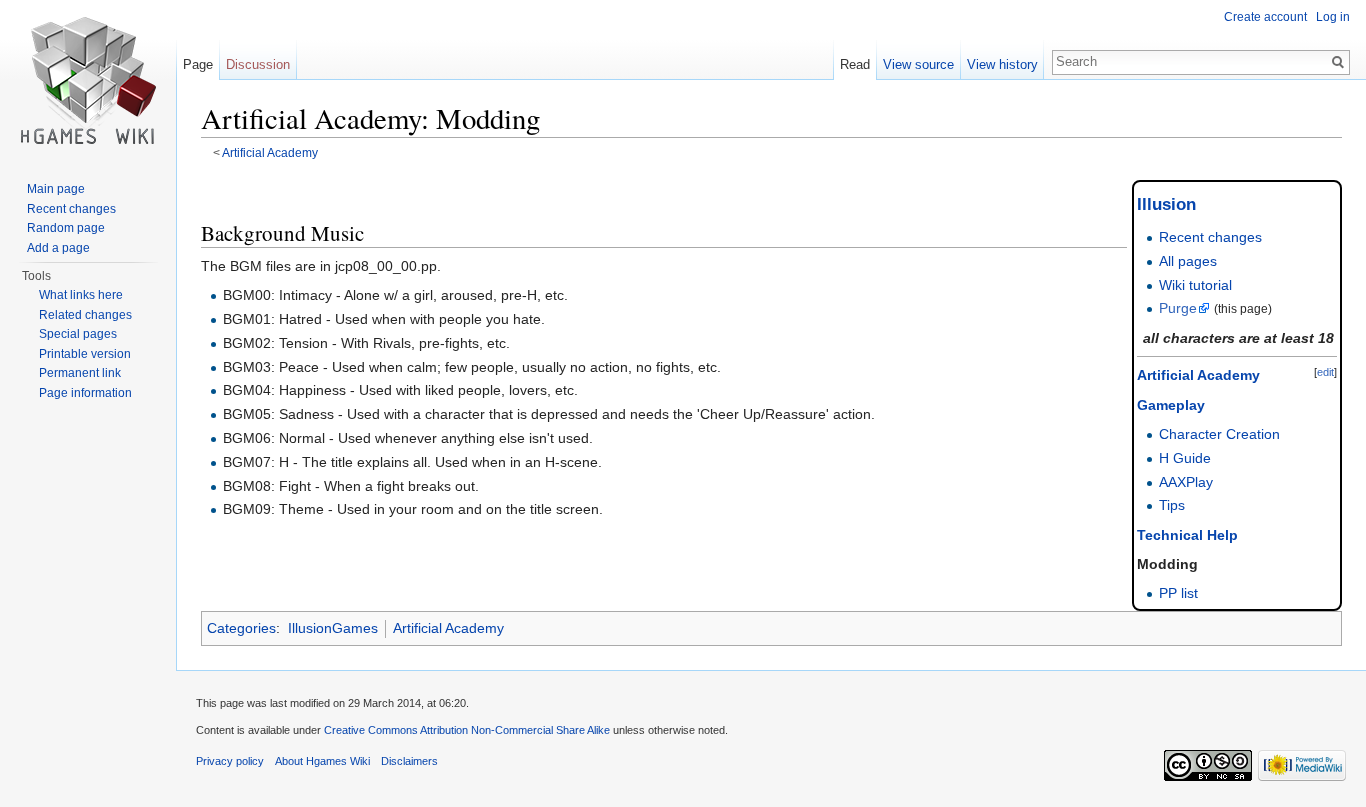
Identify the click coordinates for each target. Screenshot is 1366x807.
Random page (66, 228)
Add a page (58, 248)
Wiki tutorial (1195, 285)
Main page (56, 189)
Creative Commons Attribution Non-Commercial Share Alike (467, 730)
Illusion (1166, 204)
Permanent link (80, 373)
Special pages (78, 334)
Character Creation (1219, 434)
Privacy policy (230, 761)
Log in (1333, 17)
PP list (1178, 593)
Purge (1178, 308)
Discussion (258, 64)
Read (855, 64)
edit (1325, 372)
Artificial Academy (270, 152)
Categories (241, 628)
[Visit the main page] (88, 80)
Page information (85, 393)
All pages (1188, 261)
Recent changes (1210, 237)
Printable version (85, 354)
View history (1002, 64)
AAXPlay (1186, 482)
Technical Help (1187, 535)
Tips (1172, 505)
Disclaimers (409, 761)
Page (198, 64)
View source (918, 64)
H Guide (1185, 458)
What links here (81, 295)
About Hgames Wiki (322, 761)
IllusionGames (333, 628)
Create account (1265, 17)
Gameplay (1171, 405)
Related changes (85, 315)
